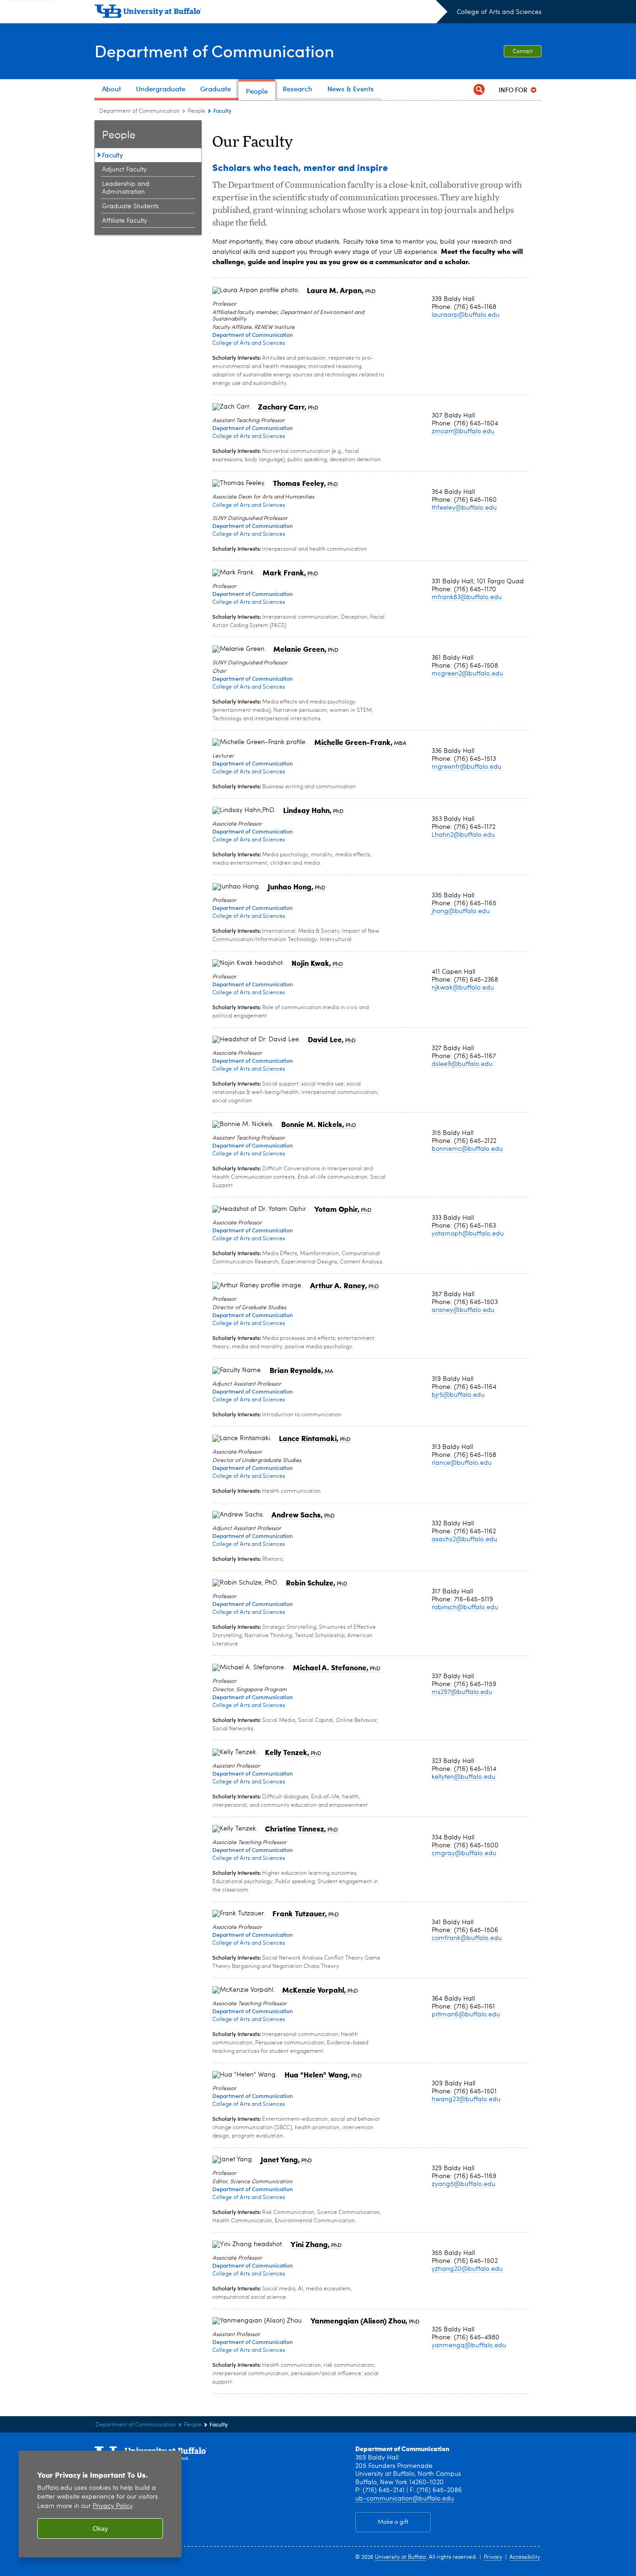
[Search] (479, 90)
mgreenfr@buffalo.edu (467, 767)
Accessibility (525, 2557)
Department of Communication (214, 51)
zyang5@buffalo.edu (463, 2184)
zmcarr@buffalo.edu (463, 431)
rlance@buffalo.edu (462, 1463)
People (196, 111)
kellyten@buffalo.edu (463, 1777)
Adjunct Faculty (124, 170)
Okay (100, 2528)
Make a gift (393, 2522)
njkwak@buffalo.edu (463, 988)
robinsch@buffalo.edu (465, 1607)
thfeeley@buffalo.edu (464, 508)
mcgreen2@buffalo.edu (467, 674)
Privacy (493, 2557)
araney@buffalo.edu (463, 1310)
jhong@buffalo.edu (461, 911)
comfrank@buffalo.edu (467, 1938)
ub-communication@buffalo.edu (405, 2499)
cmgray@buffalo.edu (464, 1853)
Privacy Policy (112, 2506)
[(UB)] (271, 13)
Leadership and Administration (126, 188)
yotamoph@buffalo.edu (468, 1234)
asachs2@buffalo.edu (464, 1539)
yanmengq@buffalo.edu (469, 2345)
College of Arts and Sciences (499, 12)
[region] (100, 2504)
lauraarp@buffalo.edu (466, 315)
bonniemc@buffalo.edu (467, 1149)
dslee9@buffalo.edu (462, 1064)
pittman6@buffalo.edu (466, 2015)
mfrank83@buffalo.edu (467, 597)
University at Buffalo (400, 2557)
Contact (523, 52)
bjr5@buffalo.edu (458, 1395)
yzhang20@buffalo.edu (467, 2269)
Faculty (112, 155)
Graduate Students (130, 206)
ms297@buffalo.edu (462, 1692)
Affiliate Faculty (125, 221)
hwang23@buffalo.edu (466, 2099)
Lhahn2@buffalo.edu (463, 835)
